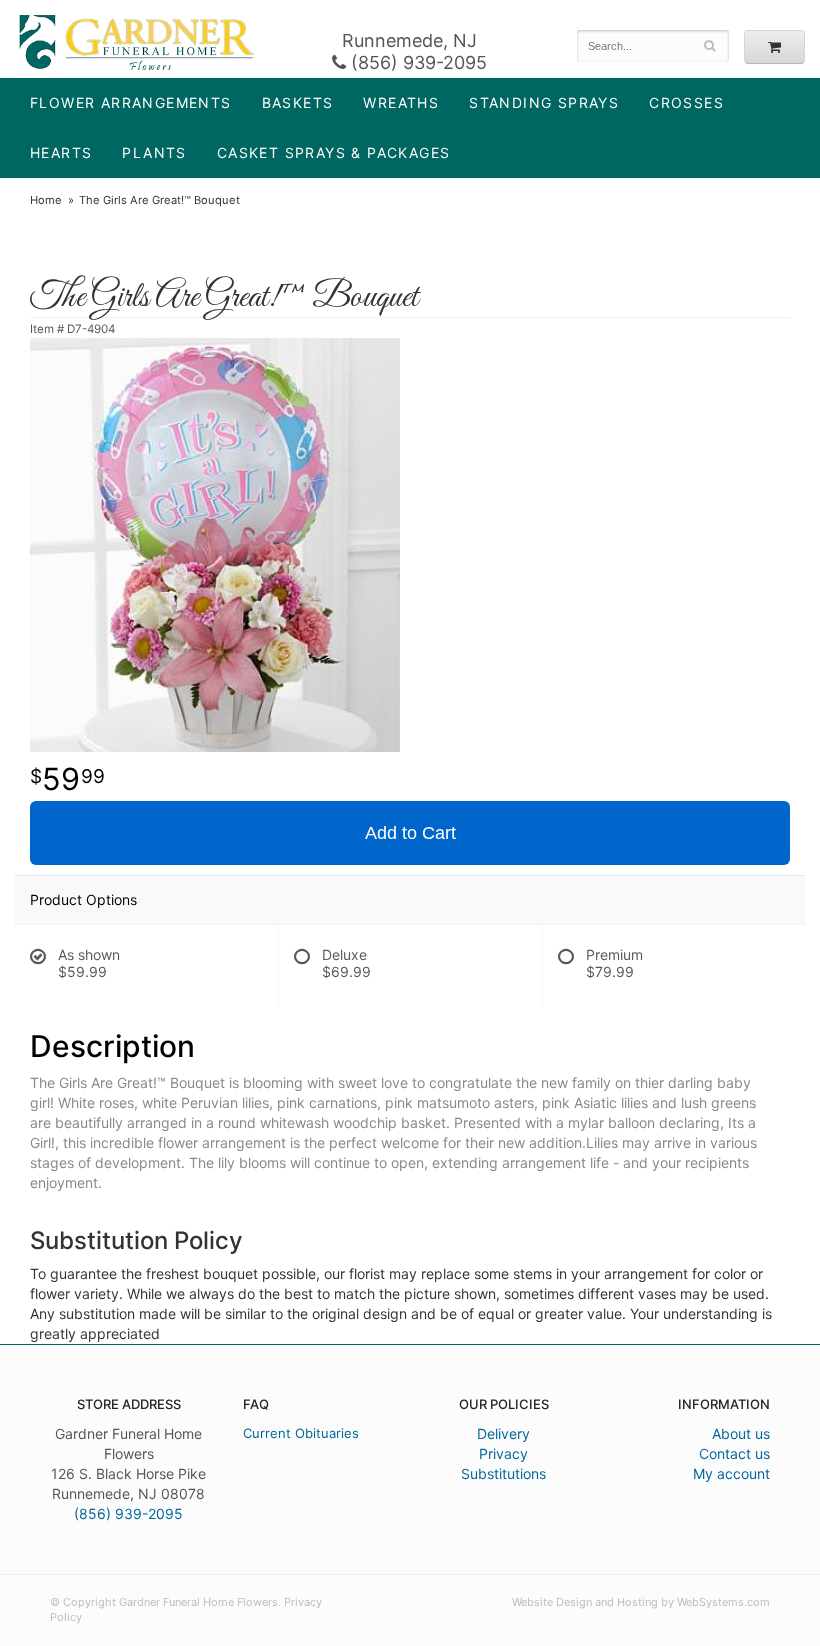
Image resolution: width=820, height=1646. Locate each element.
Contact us (734, 1453)
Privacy (503, 1453)
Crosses (686, 102)
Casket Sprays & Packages (334, 152)
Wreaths (401, 102)
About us (741, 1433)
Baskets (298, 102)
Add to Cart (410, 833)
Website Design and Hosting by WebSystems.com (641, 1602)
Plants (154, 152)
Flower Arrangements (131, 102)
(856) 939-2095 (416, 62)
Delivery (503, 1433)
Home (46, 200)
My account (731, 1473)
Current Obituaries (301, 1433)
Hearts (61, 152)
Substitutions (503, 1473)
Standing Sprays (544, 102)
